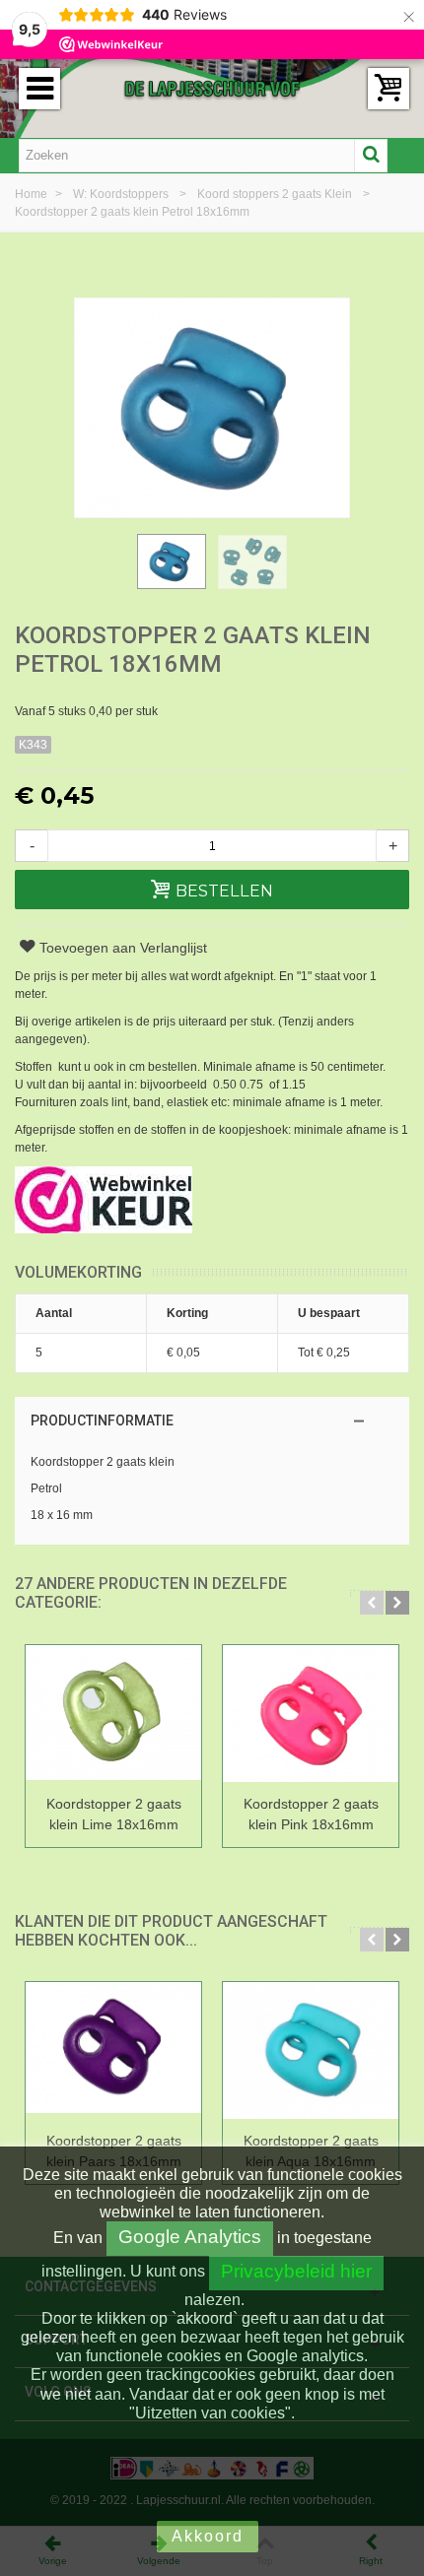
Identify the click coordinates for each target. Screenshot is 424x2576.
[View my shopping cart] (389, 89)
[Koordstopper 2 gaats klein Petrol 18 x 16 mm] (172, 561)
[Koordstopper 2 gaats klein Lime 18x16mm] (113, 1717)
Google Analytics (190, 2237)
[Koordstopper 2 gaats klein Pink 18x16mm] (311, 1717)
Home (33, 194)
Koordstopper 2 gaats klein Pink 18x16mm (311, 1814)
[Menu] (39, 89)
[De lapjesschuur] (212, 88)
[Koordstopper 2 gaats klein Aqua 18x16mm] (311, 2053)
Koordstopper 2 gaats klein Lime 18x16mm (114, 1814)
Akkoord (208, 2536)
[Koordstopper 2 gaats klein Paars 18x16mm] (113, 2053)
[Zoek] (371, 156)
